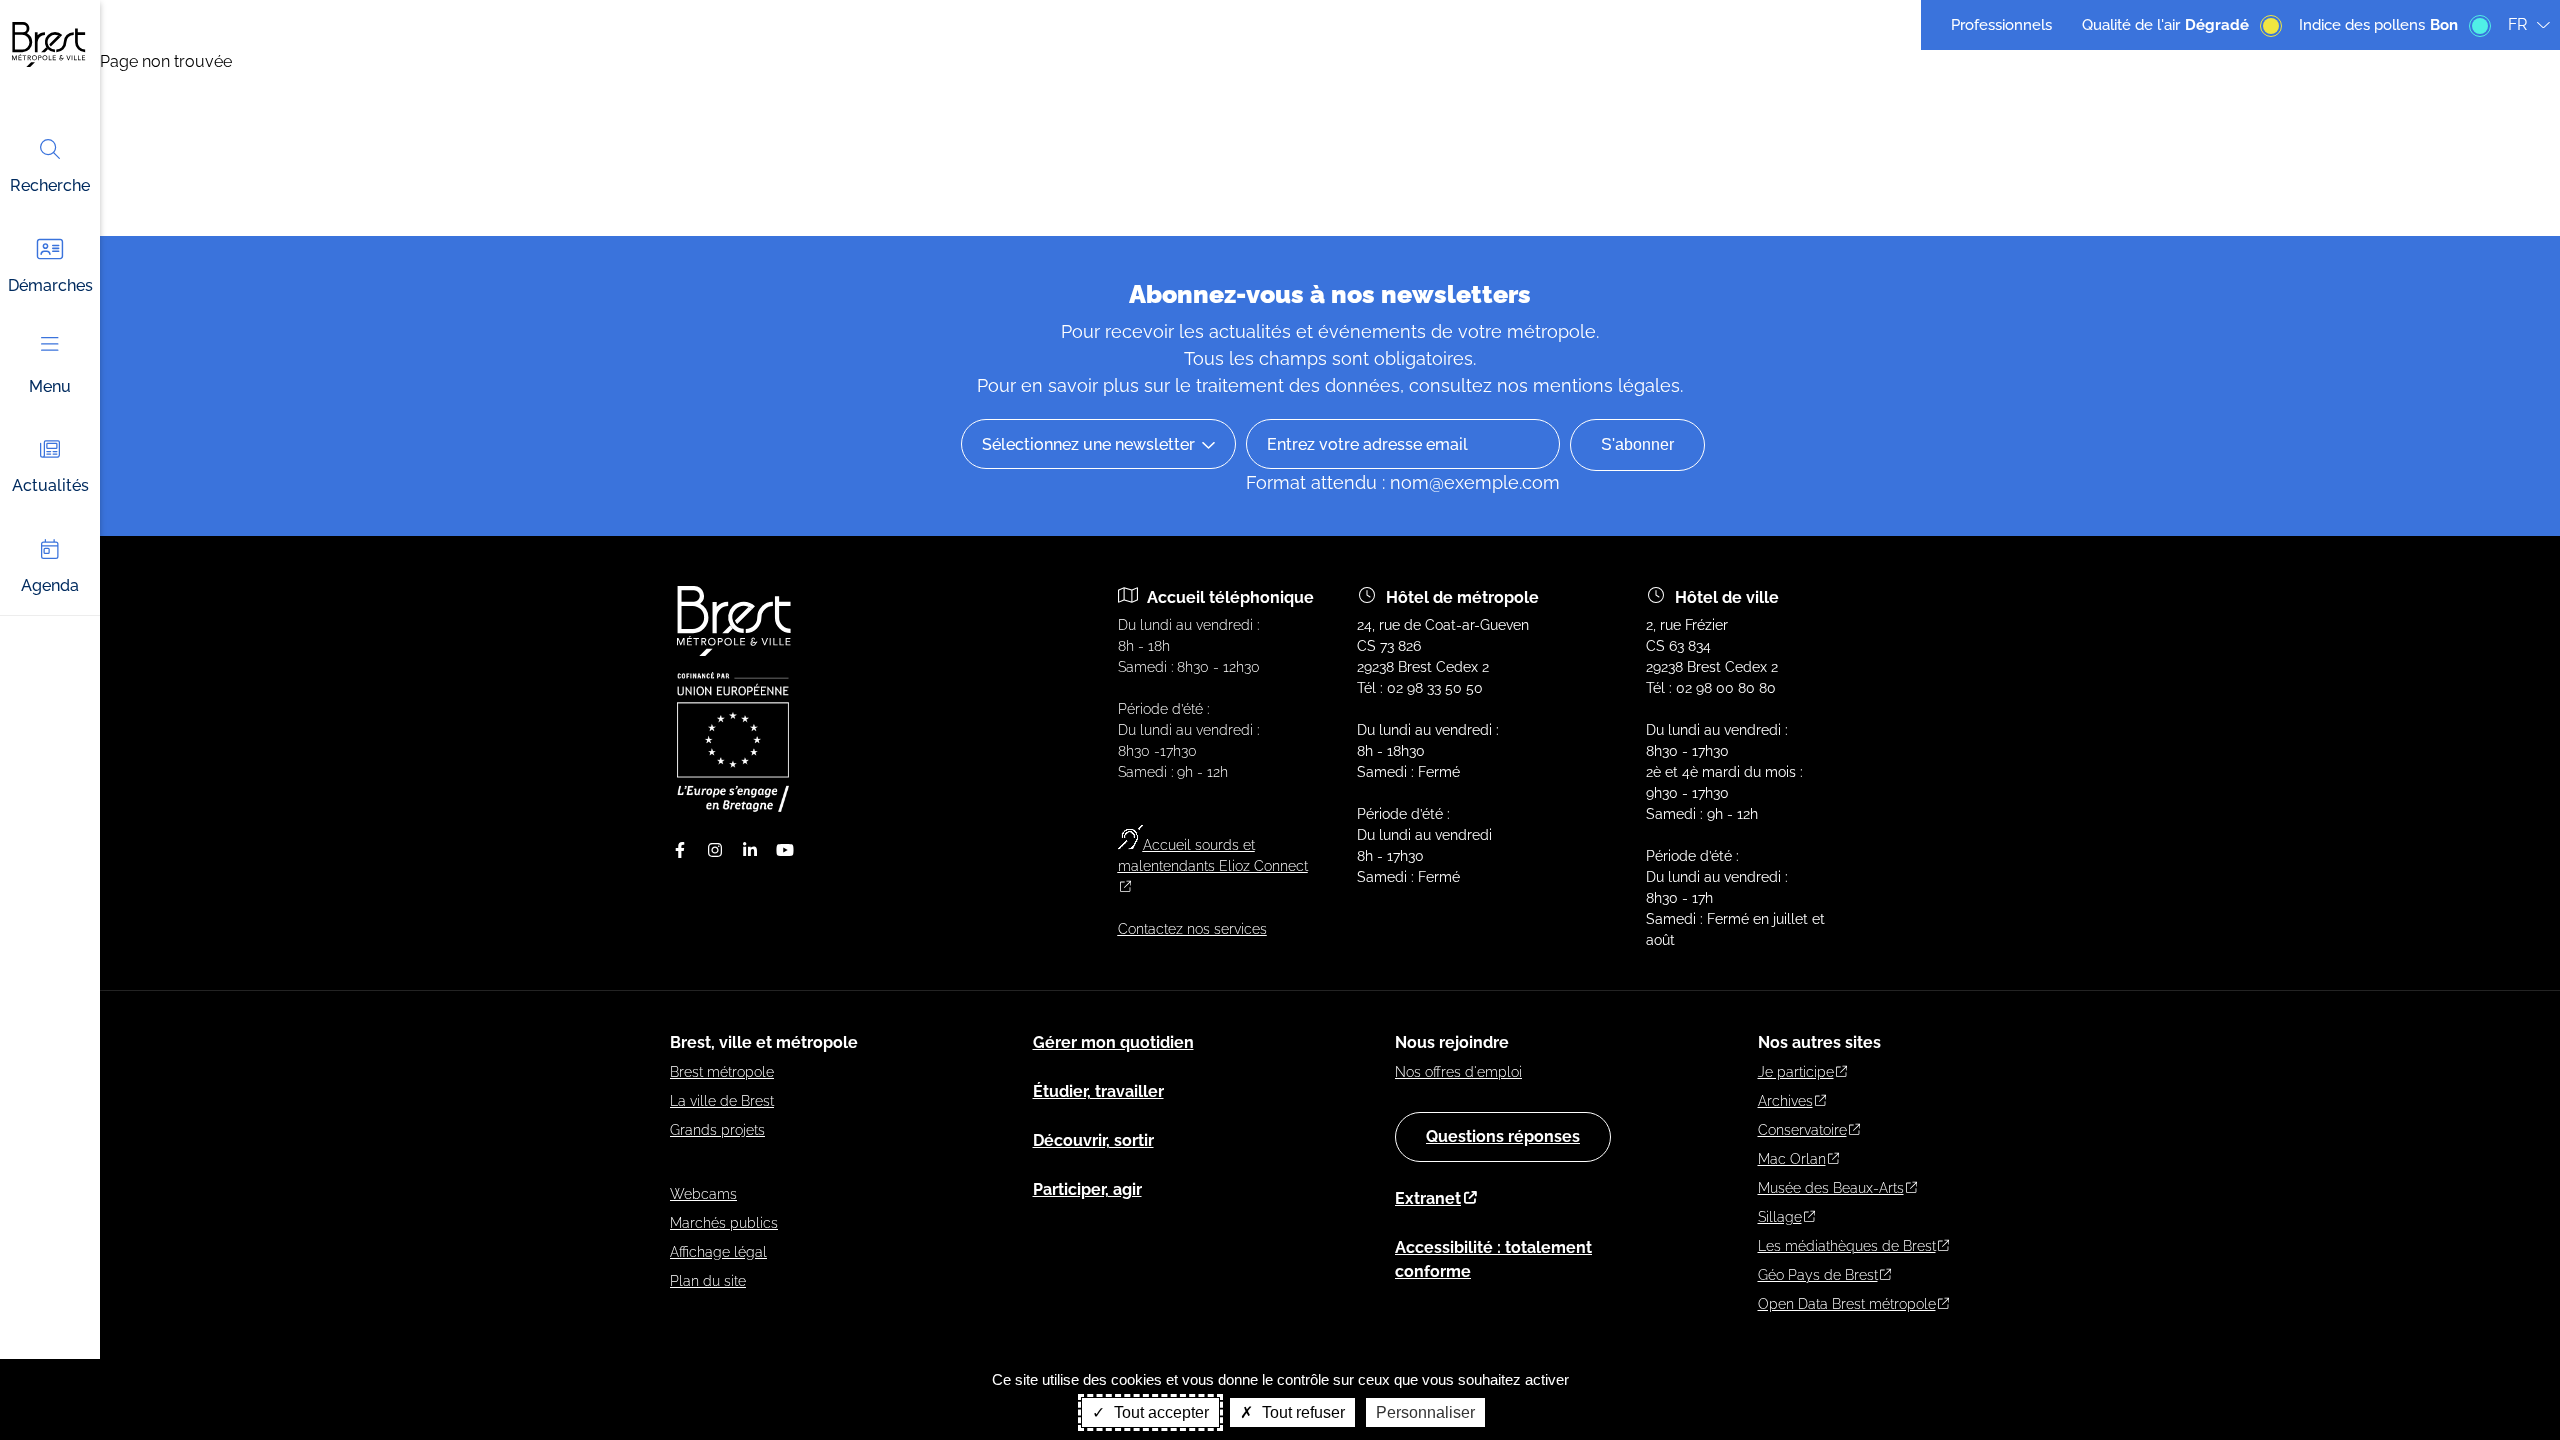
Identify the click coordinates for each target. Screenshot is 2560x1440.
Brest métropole (722, 1072)
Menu (50, 386)
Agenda (50, 585)
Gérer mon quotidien (1113, 1042)
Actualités (50, 485)
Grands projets (717, 1130)
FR (2517, 24)
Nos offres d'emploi (1458, 1072)
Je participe (1796, 1072)
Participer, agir (1087, 1189)
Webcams (703, 1194)
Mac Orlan (1792, 1159)
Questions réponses (1503, 1136)
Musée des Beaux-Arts (1831, 1188)
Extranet (1428, 1198)
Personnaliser (1425, 1412)
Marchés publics (724, 1223)
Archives (1785, 1101)
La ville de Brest (722, 1101)
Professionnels (2001, 25)
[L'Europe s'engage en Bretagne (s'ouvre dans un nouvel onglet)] (733, 807)
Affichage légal (718, 1252)
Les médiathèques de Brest (1847, 1246)
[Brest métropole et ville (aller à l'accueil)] (736, 651)
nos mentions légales (1588, 385)
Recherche (50, 185)
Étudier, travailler (1098, 1091)
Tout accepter (1159, 1412)
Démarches (50, 285)
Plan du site (708, 1281)
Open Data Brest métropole (1847, 1304)
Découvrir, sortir (1093, 1140)
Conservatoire (1802, 1130)
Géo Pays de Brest (1818, 1275)
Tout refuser (1301, 1412)
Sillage (1780, 1217)
